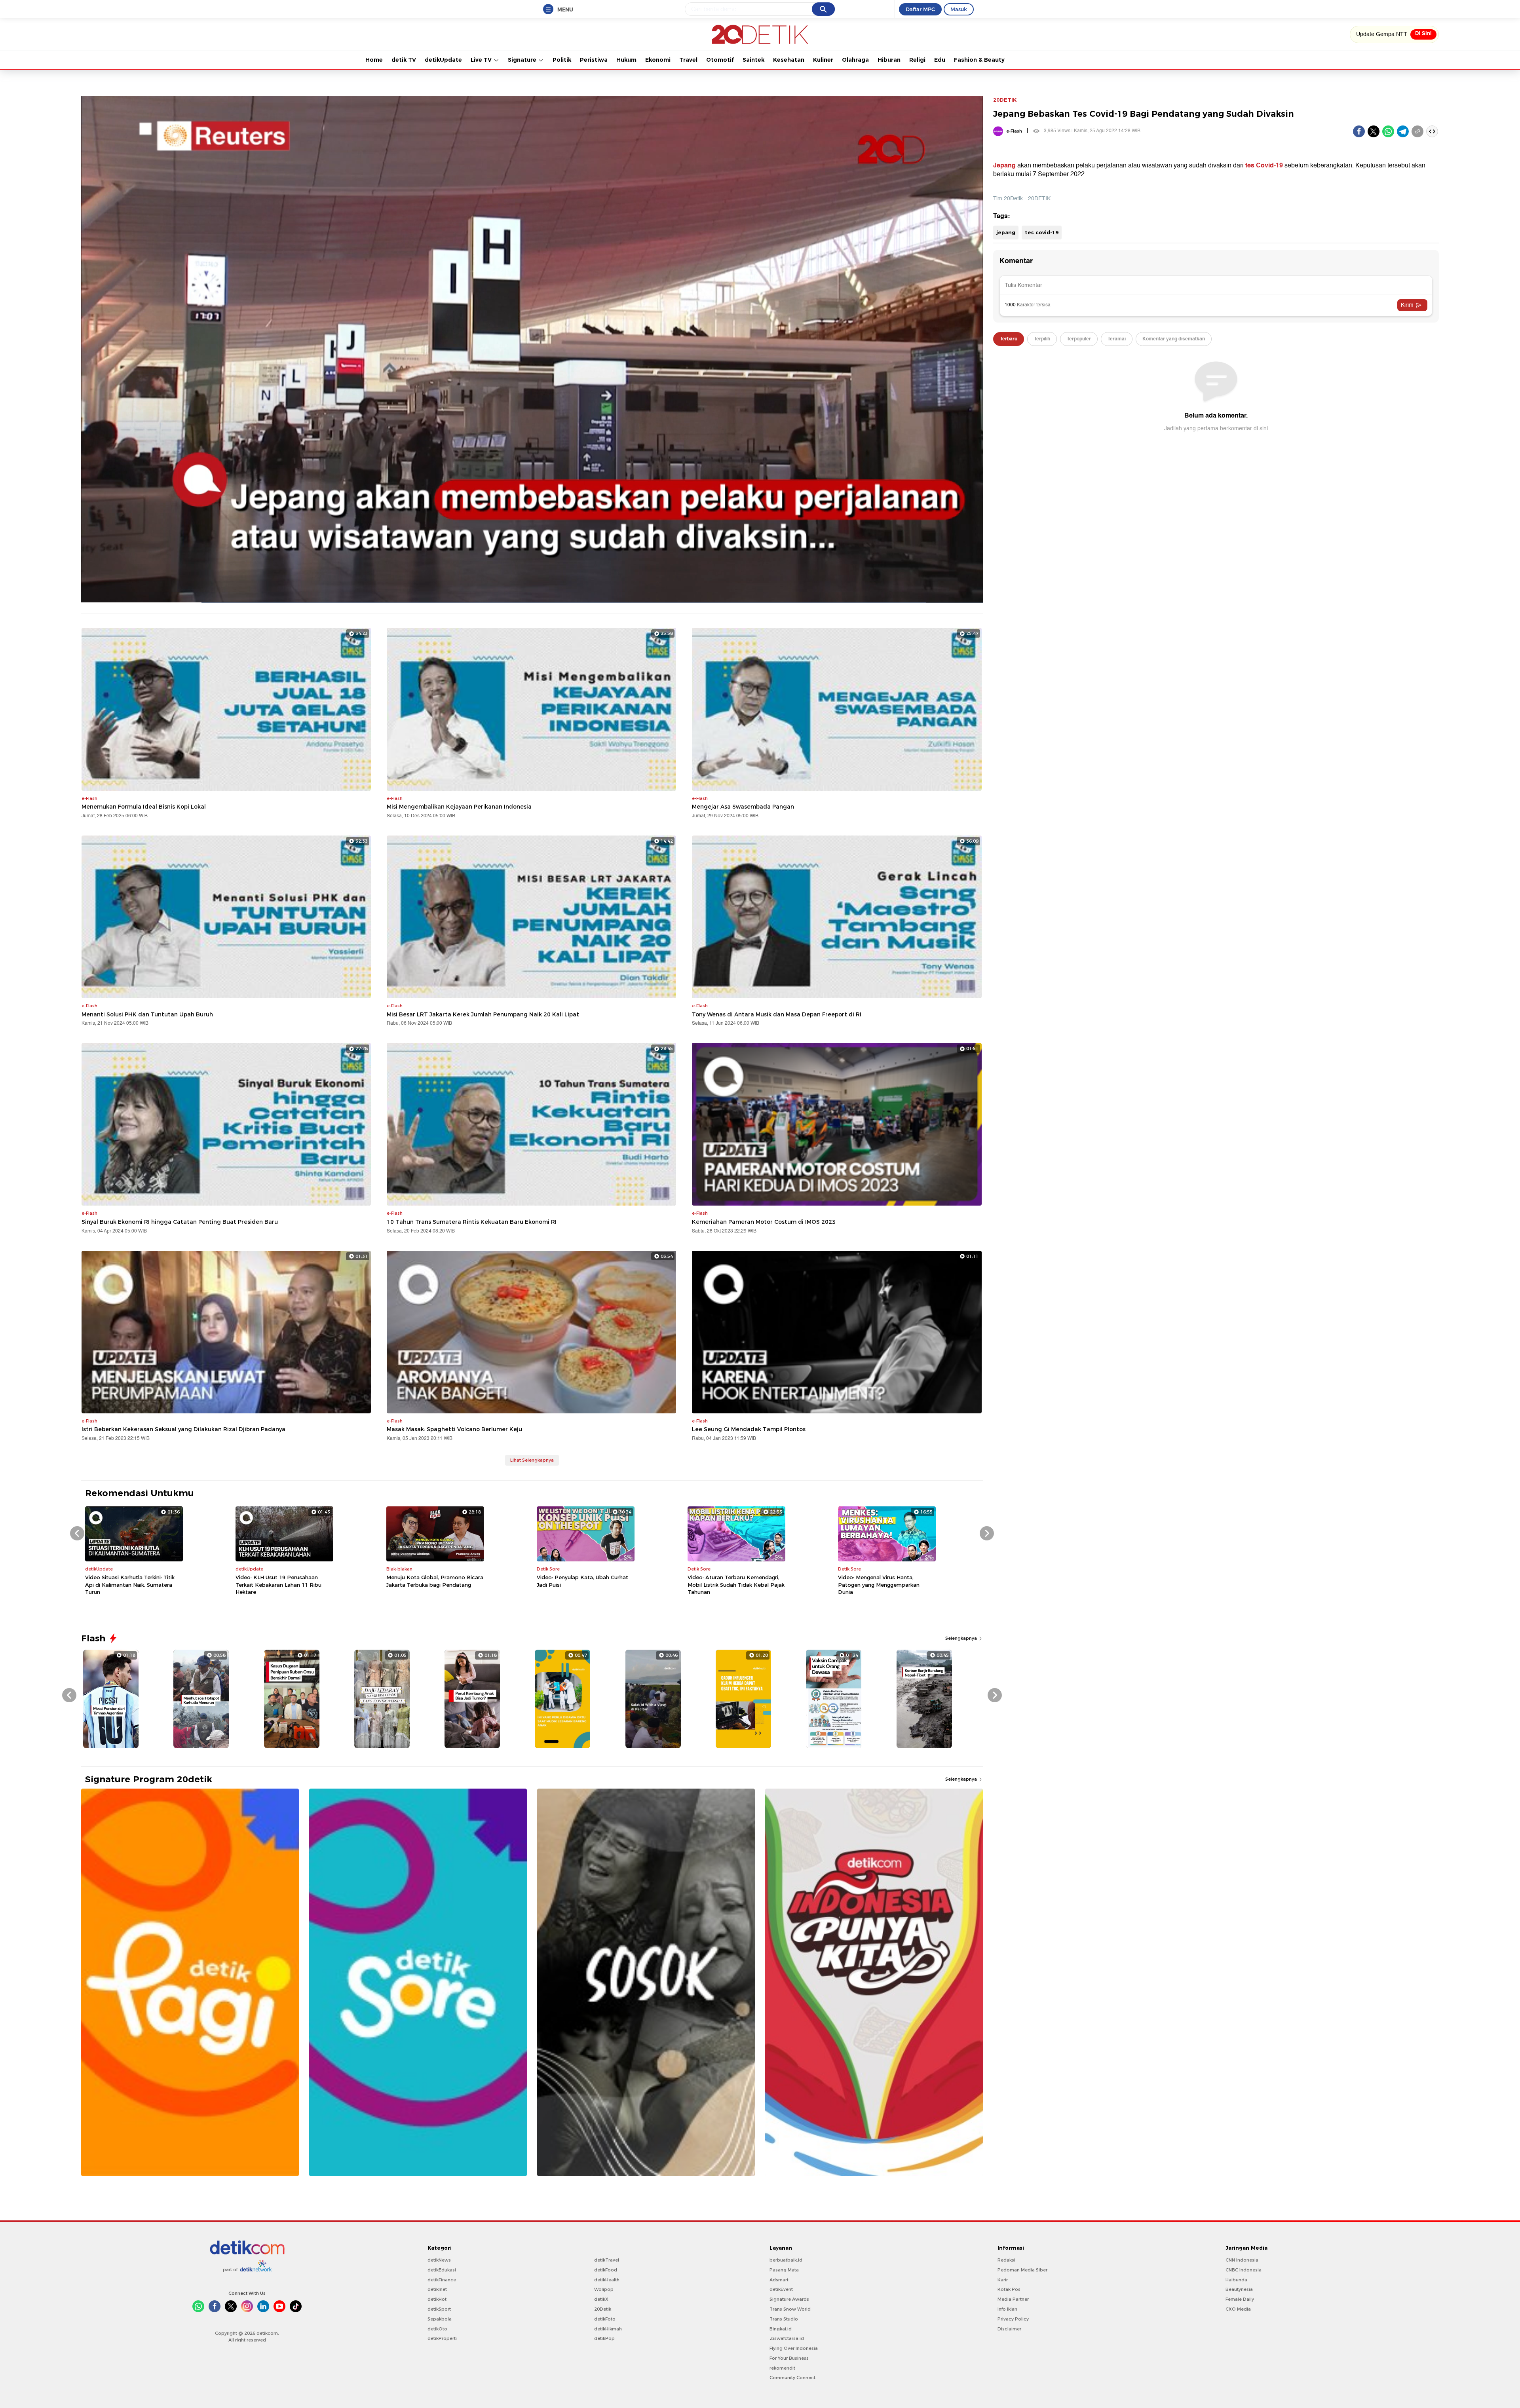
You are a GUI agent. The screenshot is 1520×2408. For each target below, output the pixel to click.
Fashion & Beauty (979, 60)
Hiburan (889, 60)
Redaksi (1006, 2260)
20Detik (603, 2309)
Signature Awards (789, 2299)
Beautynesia (1239, 2289)
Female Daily (1240, 2299)
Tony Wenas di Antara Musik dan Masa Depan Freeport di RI (777, 1014)
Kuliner (823, 60)
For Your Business (789, 2358)
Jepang (1004, 165)
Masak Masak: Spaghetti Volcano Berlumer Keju (454, 1429)
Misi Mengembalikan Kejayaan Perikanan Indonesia (459, 807)
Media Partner (1013, 2299)
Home (374, 60)
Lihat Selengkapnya (532, 1460)
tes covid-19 (1042, 232)
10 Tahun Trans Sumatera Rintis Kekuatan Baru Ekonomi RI (472, 1222)
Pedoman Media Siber (1022, 2270)
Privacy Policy (1013, 2319)
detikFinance (442, 2280)
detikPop (604, 2338)
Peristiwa (594, 60)
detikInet (437, 2289)
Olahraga (855, 60)
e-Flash (1014, 131)
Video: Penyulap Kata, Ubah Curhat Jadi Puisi (582, 1581)
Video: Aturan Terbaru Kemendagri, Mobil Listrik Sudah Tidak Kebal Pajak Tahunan (736, 1584)
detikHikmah (608, 2329)
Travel (688, 60)
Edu (940, 60)
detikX (601, 2299)
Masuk (959, 9)
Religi (917, 60)
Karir (1003, 2280)
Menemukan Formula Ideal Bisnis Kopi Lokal (144, 807)
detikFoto (605, 2319)
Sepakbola (440, 2319)
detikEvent (781, 2289)
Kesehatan (789, 60)
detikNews (439, 2260)
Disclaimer (1009, 2329)
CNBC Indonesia (1244, 2270)
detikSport (439, 2309)
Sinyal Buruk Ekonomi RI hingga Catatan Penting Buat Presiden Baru (180, 1222)
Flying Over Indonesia (794, 2348)
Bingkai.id (781, 2329)
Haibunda (1236, 2280)
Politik (562, 60)
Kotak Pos (1009, 2289)
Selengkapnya (962, 1638)
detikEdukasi (442, 2270)
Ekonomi (658, 60)
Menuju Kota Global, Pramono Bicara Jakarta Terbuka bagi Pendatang (435, 1581)
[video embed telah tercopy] (1432, 131)
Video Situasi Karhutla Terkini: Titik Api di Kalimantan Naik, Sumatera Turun (130, 1584)
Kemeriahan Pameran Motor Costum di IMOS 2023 (764, 1222)
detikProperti (442, 2338)
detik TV (404, 60)
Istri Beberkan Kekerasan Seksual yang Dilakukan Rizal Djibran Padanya (183, 1429)
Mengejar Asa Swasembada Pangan (743, 807)
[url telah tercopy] (1417, 131)
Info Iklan (1007, 2309)
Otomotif (720, 60)
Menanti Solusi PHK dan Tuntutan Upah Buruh (147, 1014)
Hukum (626, 60)
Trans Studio (784, 2319)
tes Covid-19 (1264, 165)
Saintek (753, 60)
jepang (1006, 232)
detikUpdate (443, 60)
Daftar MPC (920, 9)
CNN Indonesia (1242, 2260)
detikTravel (607, 2260)
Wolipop (604, 2289)
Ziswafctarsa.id (787, 2338)
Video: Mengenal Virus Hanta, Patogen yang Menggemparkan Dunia (879, 1584)
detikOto (437, 2329)
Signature (523, 60)
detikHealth (607, 2280)
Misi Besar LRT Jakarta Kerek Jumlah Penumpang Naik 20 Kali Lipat (483, 1014)
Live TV (482, 60)
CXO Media (1238, 2309)
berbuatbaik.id (786, 2260)
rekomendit (782, 2368)
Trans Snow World (790, 2309)
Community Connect (792, 2378)
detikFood (606, 2270)
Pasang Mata (784, 2270)
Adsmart (779, 2280)
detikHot (437, 2299)
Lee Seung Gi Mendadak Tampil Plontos (749, 1429)
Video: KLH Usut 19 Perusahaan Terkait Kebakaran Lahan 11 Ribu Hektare (278, 1584)
